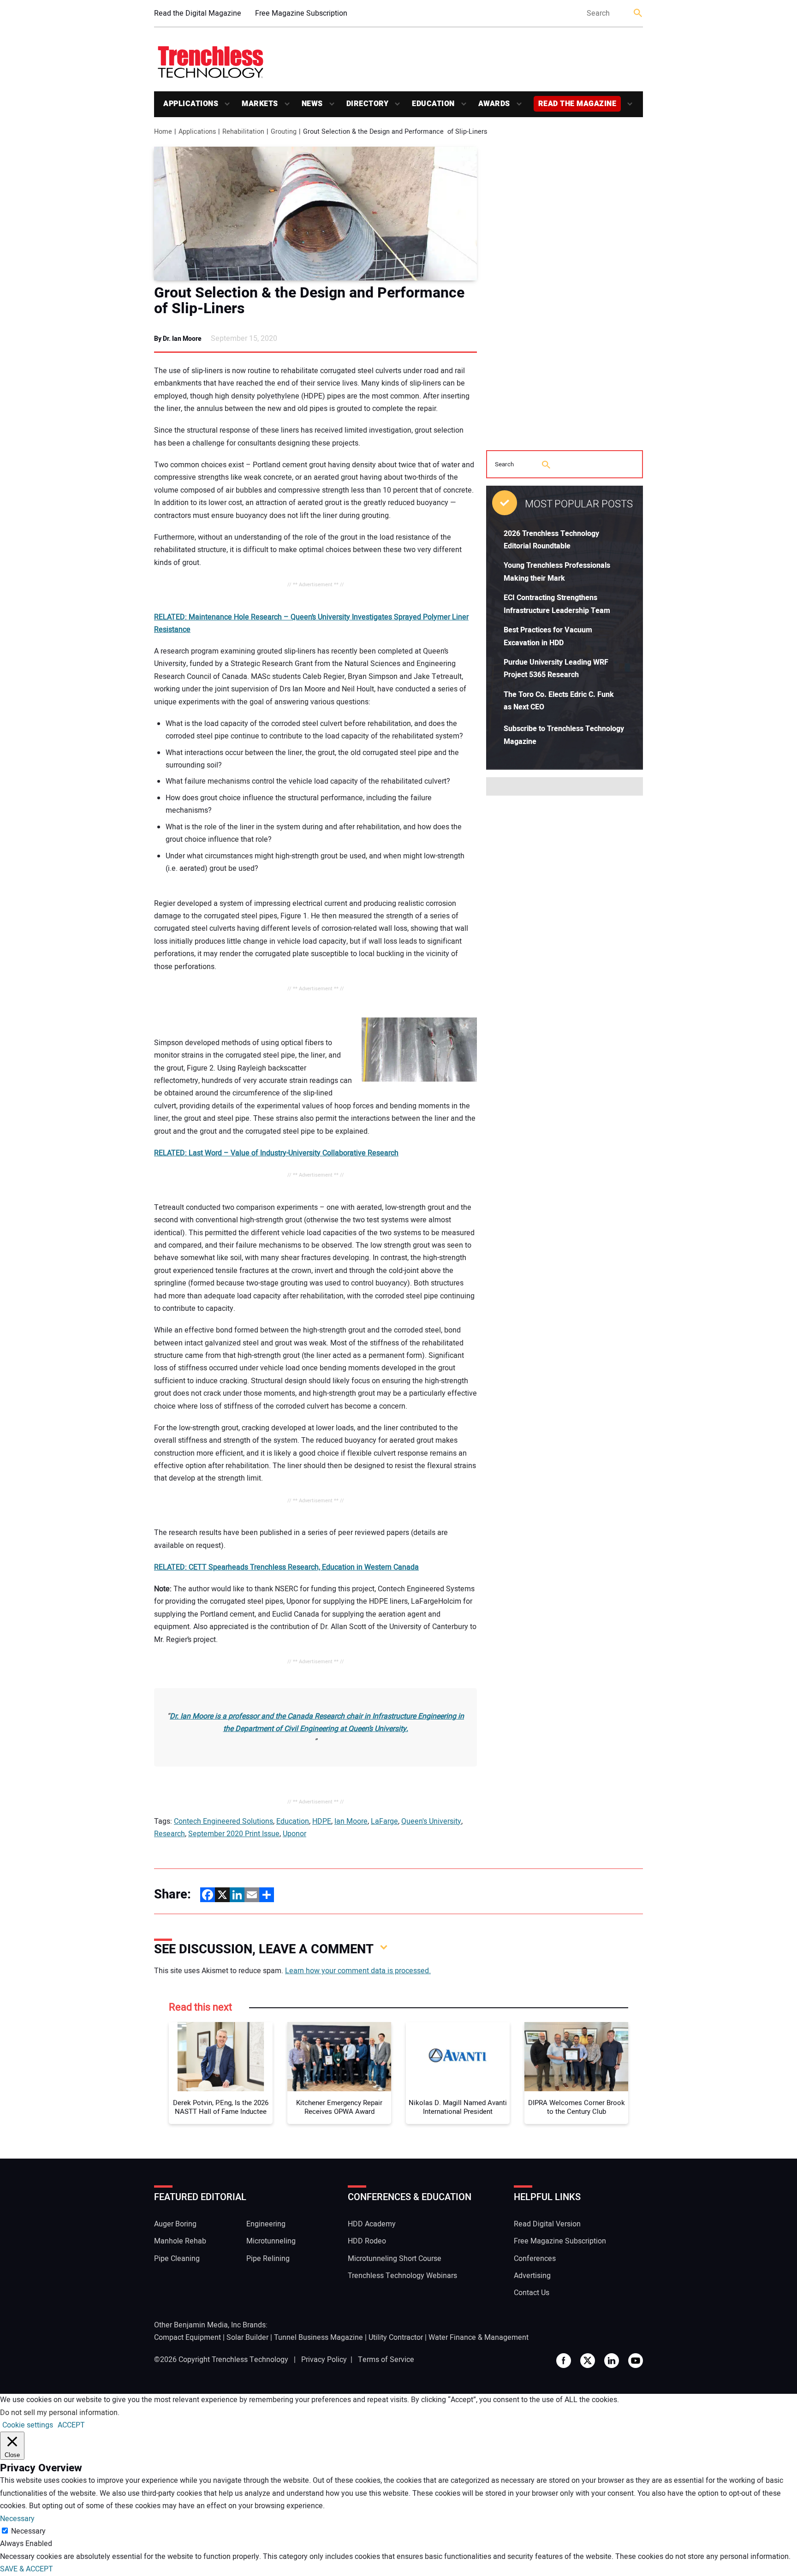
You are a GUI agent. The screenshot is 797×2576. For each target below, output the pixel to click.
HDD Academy (372, 2224)
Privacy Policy (324, 2360)
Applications (191, 104)
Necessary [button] (17, 2519)
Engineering (266, 2224)
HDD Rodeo (367, 2241)
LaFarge (384, 1821)
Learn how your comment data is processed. (358, 1971)
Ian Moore (351, 1821)
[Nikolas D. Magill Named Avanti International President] (458, 2057)
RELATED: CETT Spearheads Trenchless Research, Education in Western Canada (286, 1567)
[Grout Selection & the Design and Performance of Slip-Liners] (315, 214)
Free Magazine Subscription (301, 13)
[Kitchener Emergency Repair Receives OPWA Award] (339, 2057)
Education (433, 104)
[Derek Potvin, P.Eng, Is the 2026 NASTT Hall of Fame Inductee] (221, 2057)
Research (170, 1834)
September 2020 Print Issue (234, 1834)
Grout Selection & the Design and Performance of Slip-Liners (309, 301)
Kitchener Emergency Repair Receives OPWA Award (339, 2108)
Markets (260, 104)
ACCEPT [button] (71, 2425)
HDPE (322, 1821)
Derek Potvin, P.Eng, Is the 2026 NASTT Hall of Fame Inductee (221, 2108)
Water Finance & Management (479, 2338)
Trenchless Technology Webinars (402, 2276)
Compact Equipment (187, 2338)
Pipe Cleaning (177, 2259)
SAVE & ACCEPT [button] (27, 2569)
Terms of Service (386, 2360)
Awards (494, 104)
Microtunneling (271, 2241)
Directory (368, 104)
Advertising (532, 2276)
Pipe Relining (268, 2259)
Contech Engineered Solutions (223, 1821)
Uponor (294, 1834)
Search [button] (638, 14)
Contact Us (532, 2293)
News (312, 104)
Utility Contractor (396, 2338)
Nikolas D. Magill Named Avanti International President (458, 2108)
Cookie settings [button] (28, 2425)
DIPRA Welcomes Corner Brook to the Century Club (577, 2108)
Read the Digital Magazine (198, 13)
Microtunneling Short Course (395, 2259)
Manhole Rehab (180, 2241)
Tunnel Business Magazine (318, 2338)
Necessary (28, 2531)
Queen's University (431, 1821)
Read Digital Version (547, 2224)
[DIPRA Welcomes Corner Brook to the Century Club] (576, 2057)
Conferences (535, 2259)
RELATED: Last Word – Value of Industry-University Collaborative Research (276, 1153)
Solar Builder (247, 2338)
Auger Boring (175, 2224)
